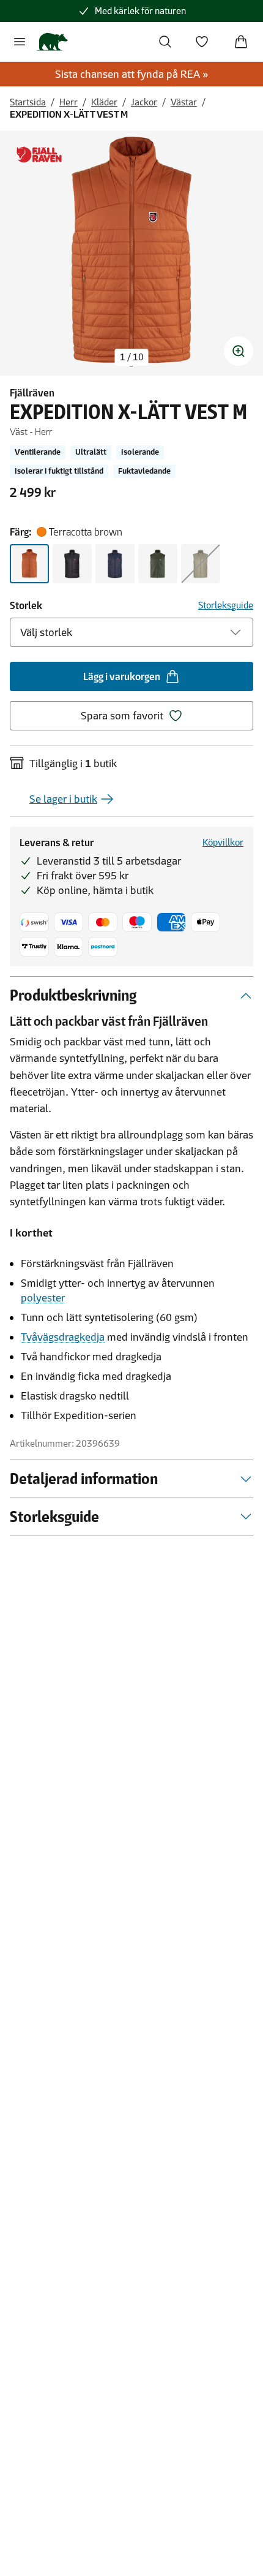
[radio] (29, 564)
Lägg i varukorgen (122, 676)
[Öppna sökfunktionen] (165, 42)
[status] (132, 357)
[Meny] (20, 42)
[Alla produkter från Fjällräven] (39, 155)
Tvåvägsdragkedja (63, 1337)
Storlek (26, 605)
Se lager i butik (63, 799)
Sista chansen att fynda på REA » (132, 74)
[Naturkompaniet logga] (52, 42)
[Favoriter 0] (202, 42)
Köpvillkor (223, 842)
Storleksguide (226, 605)
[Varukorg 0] (241, 42)
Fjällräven (32, 393)
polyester (43, 1298)
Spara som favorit (122, 716)
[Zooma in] (239, 351)
